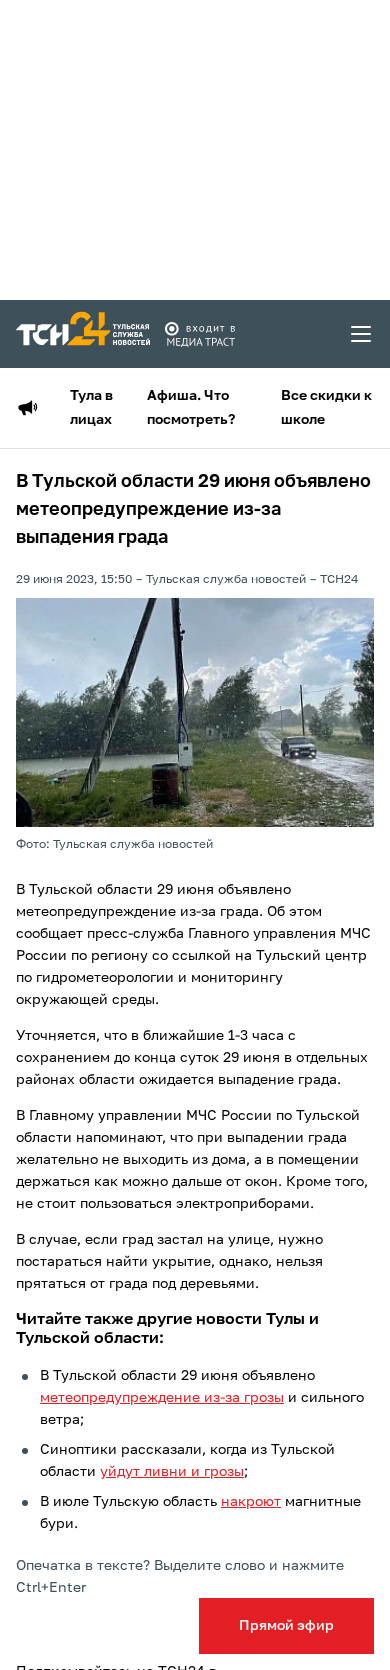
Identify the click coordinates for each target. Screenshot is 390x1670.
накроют (251, 1502)
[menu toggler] (362, 334)
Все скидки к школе (326, 408)
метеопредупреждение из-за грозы (162, 1398)
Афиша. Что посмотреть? (191, 408)
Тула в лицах (91, 408)
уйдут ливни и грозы (172, 1472)
